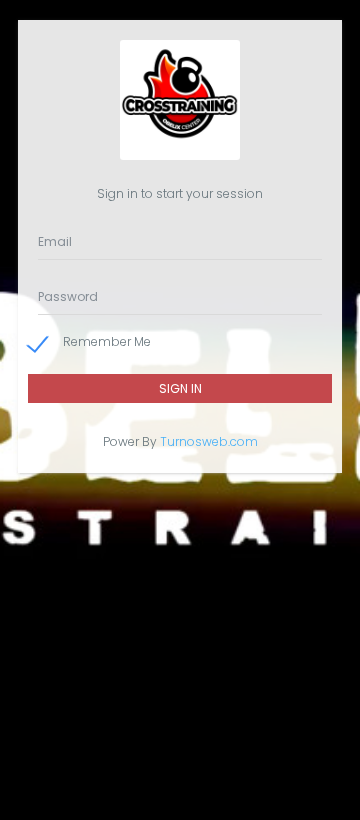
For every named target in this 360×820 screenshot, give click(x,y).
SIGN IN (180, 388)
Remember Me (107, 341)
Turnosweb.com (209, 441)
